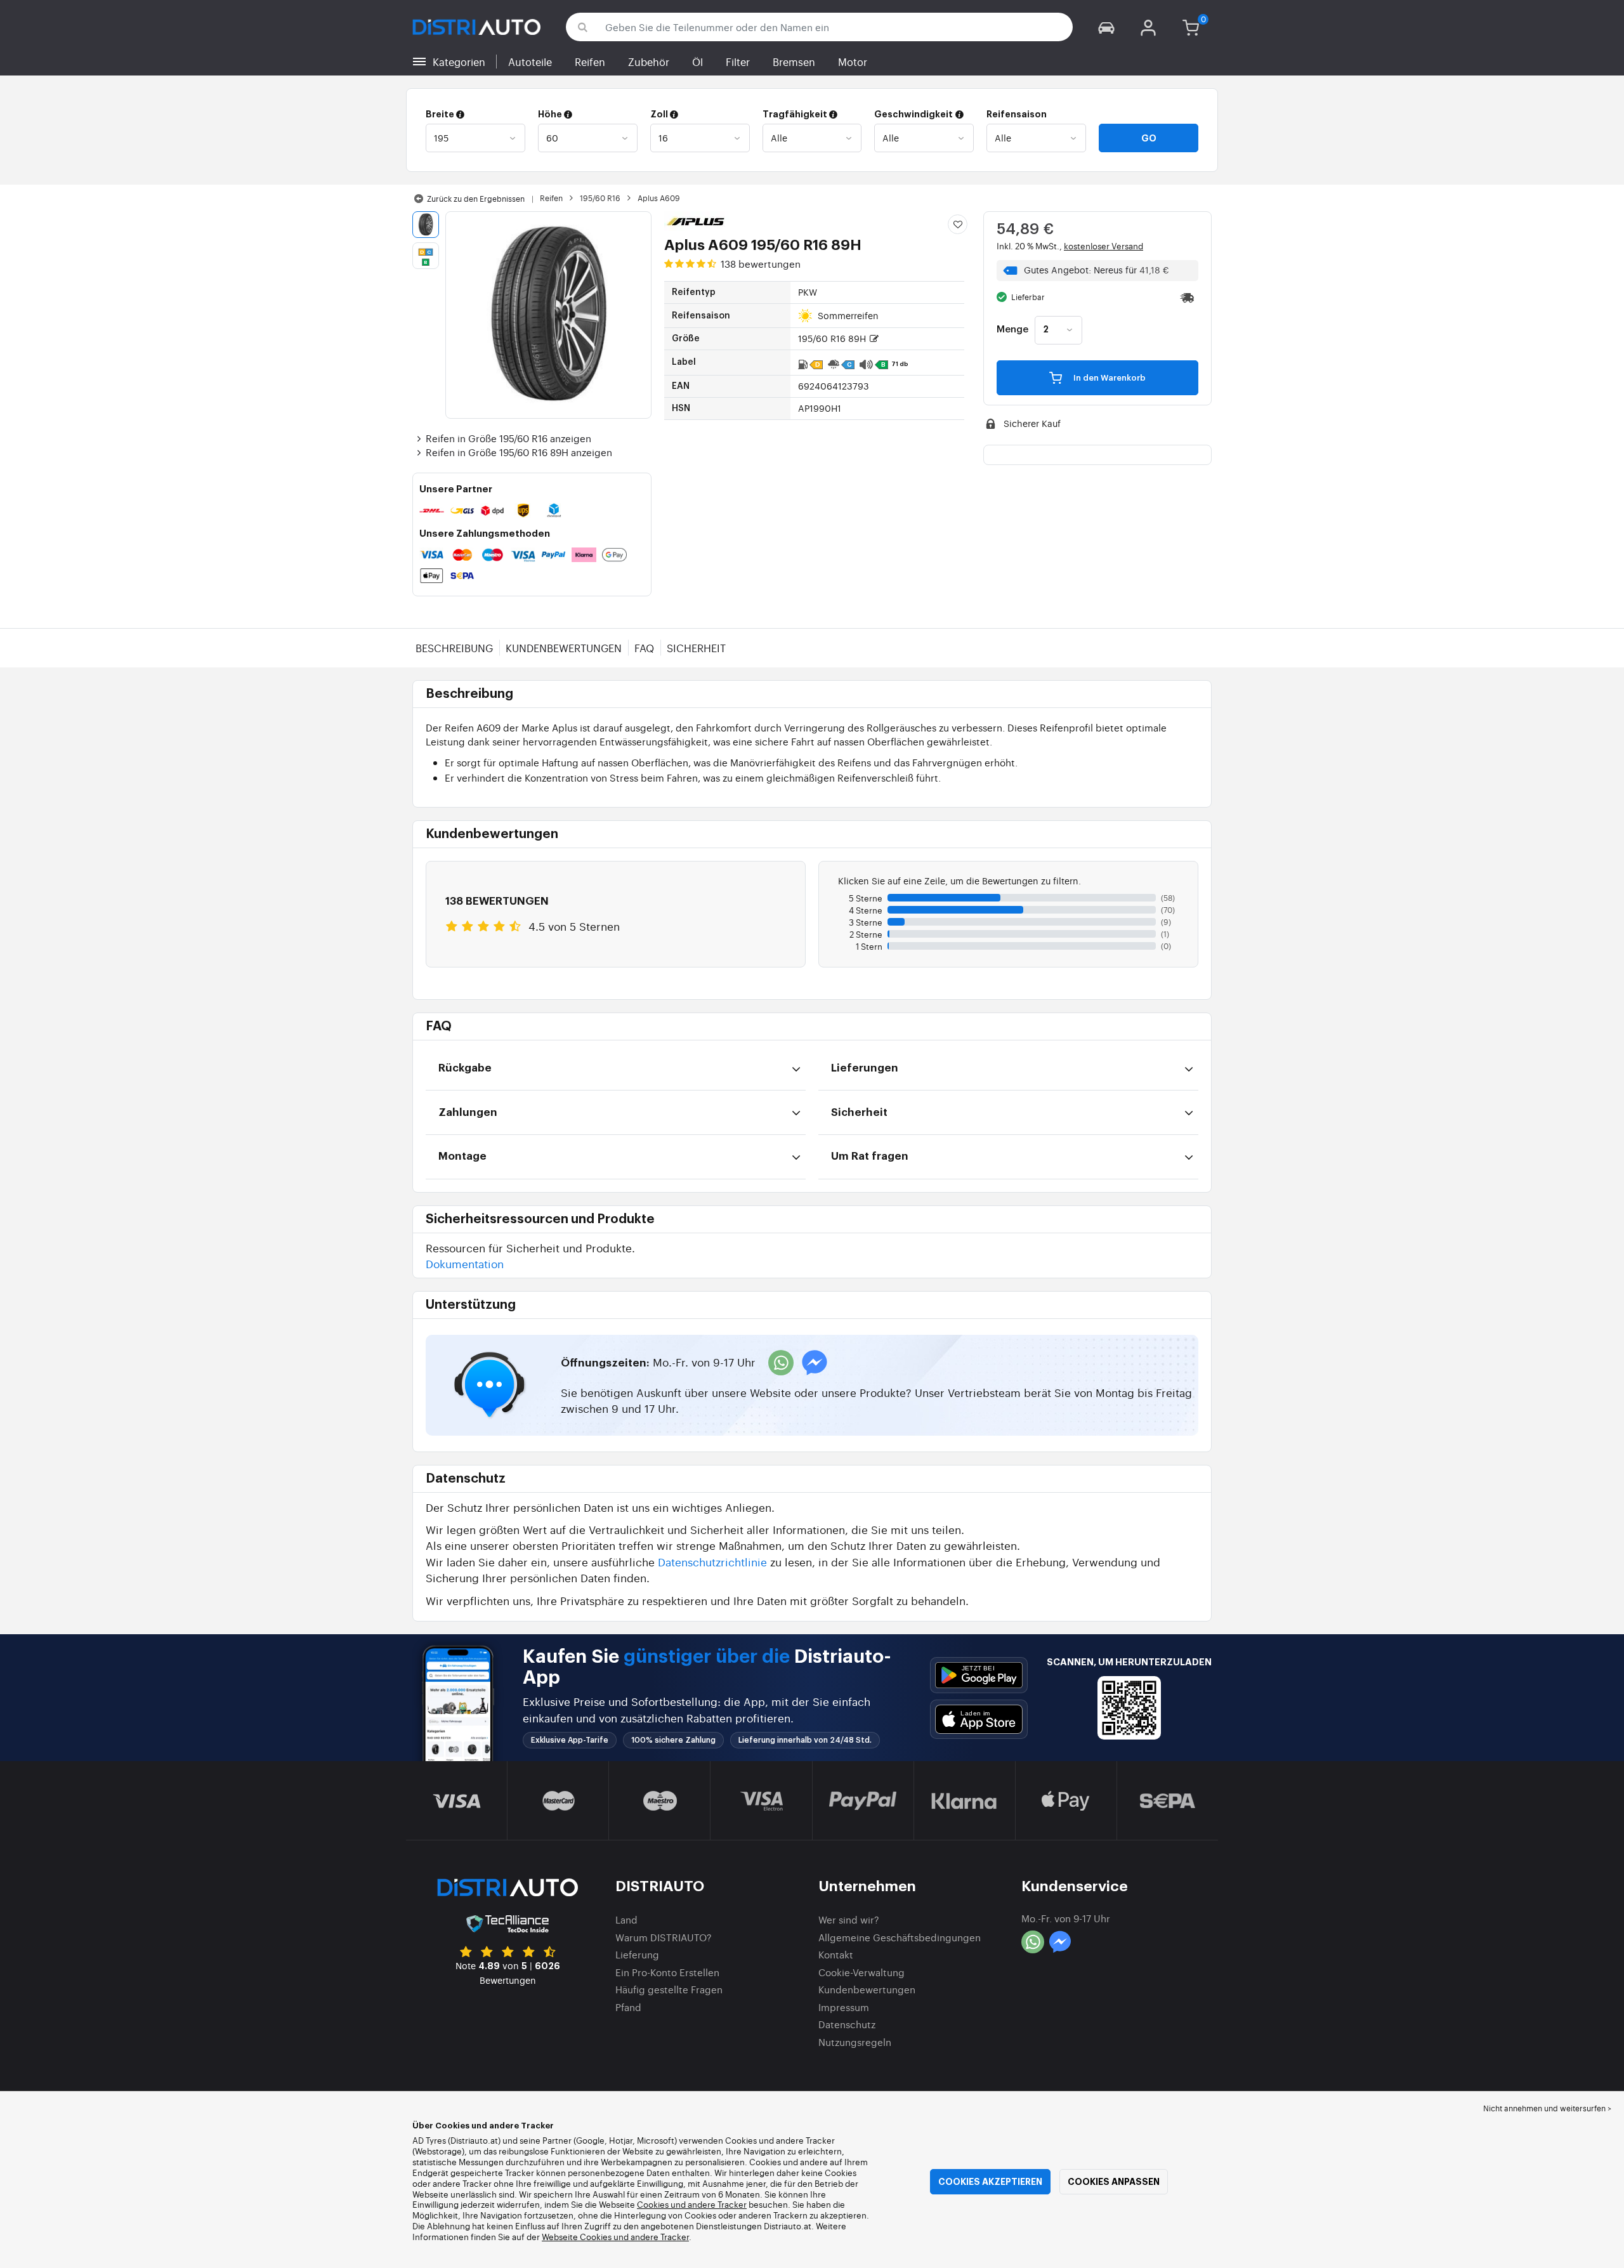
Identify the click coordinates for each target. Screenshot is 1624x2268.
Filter (738, 62)
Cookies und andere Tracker (692, 2204)
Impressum (844, 2007)
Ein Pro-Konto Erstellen (667, 1972)
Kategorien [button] (459, 62)
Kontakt (836, 1954)
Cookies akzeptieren (990, 2182)
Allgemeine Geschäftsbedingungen (900, 1937)
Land (626, 1919)
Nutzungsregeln (855, 2042)
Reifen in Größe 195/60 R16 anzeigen (508, 438)
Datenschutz (847, 2024)
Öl (697, 62)
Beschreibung (454, 648)
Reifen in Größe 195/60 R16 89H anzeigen (519, 452)
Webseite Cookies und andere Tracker (615, 2237)
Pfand (628, 2007)
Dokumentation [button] (465, 1263)
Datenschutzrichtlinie (712, 1562)
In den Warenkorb (1109, 378)
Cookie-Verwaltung (861, 1972)
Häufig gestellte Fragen (669, 1989)
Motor (853, 62)
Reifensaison (1017, 114)
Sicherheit (696, 648)
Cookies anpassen (1114, 2182)
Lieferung (637, 1954)
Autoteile (530, 62)
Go (1149, 138)
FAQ (644, 648)
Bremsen (794, 62)
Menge (1012, 330)
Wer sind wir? (849, 1919)
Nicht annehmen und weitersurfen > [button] (1547, 2108)
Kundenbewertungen (564, 648)
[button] (1106, 27)
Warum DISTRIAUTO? (664, 1937)
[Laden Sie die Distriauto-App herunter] (979, 1675)
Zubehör (649, 62)
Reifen (590, 62)
